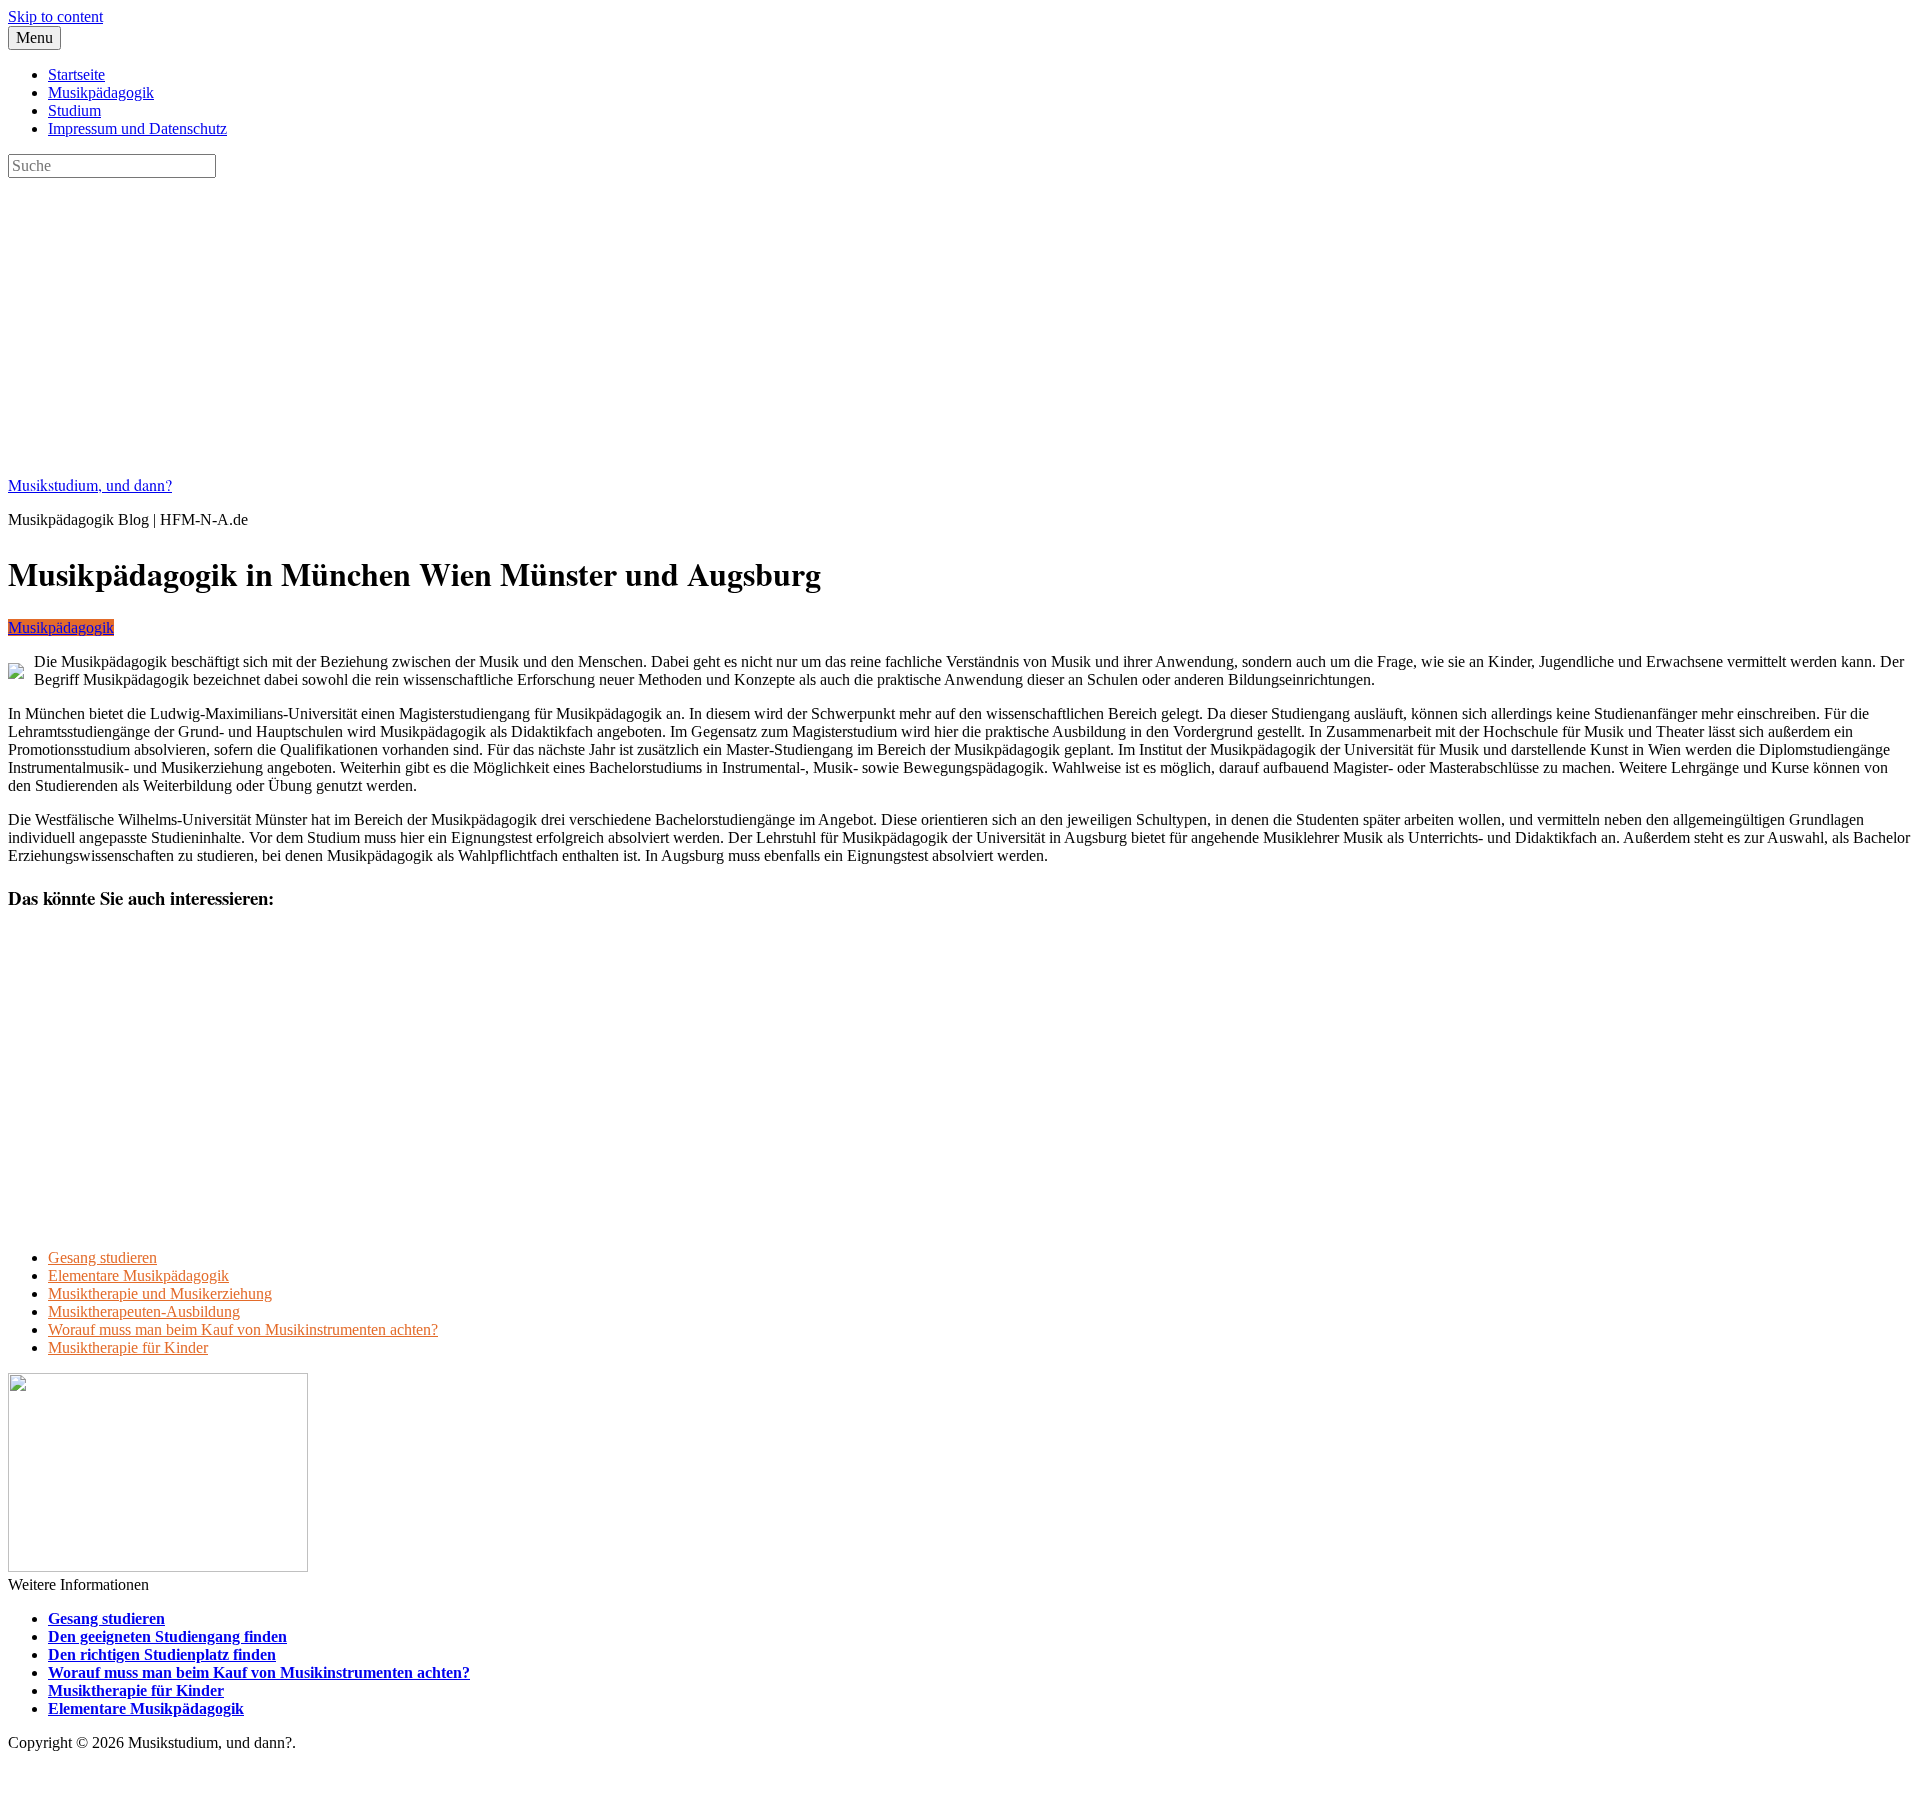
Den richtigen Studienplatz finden (162, 1654)
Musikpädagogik (101, 92)
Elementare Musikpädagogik (138, 1275)
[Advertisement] (608, 318)
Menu (34, 37)
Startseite (76, 74)
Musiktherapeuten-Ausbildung (144, 1311)
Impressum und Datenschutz (137, 128)
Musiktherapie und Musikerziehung (160, 1293)
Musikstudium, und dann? (90, 484)
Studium (74, 110)
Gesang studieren (102, 1257)
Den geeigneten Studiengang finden (167, 1636)
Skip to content (55, 16)
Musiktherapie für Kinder (128, 1347)
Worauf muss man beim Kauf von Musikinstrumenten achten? (243, 1329)
